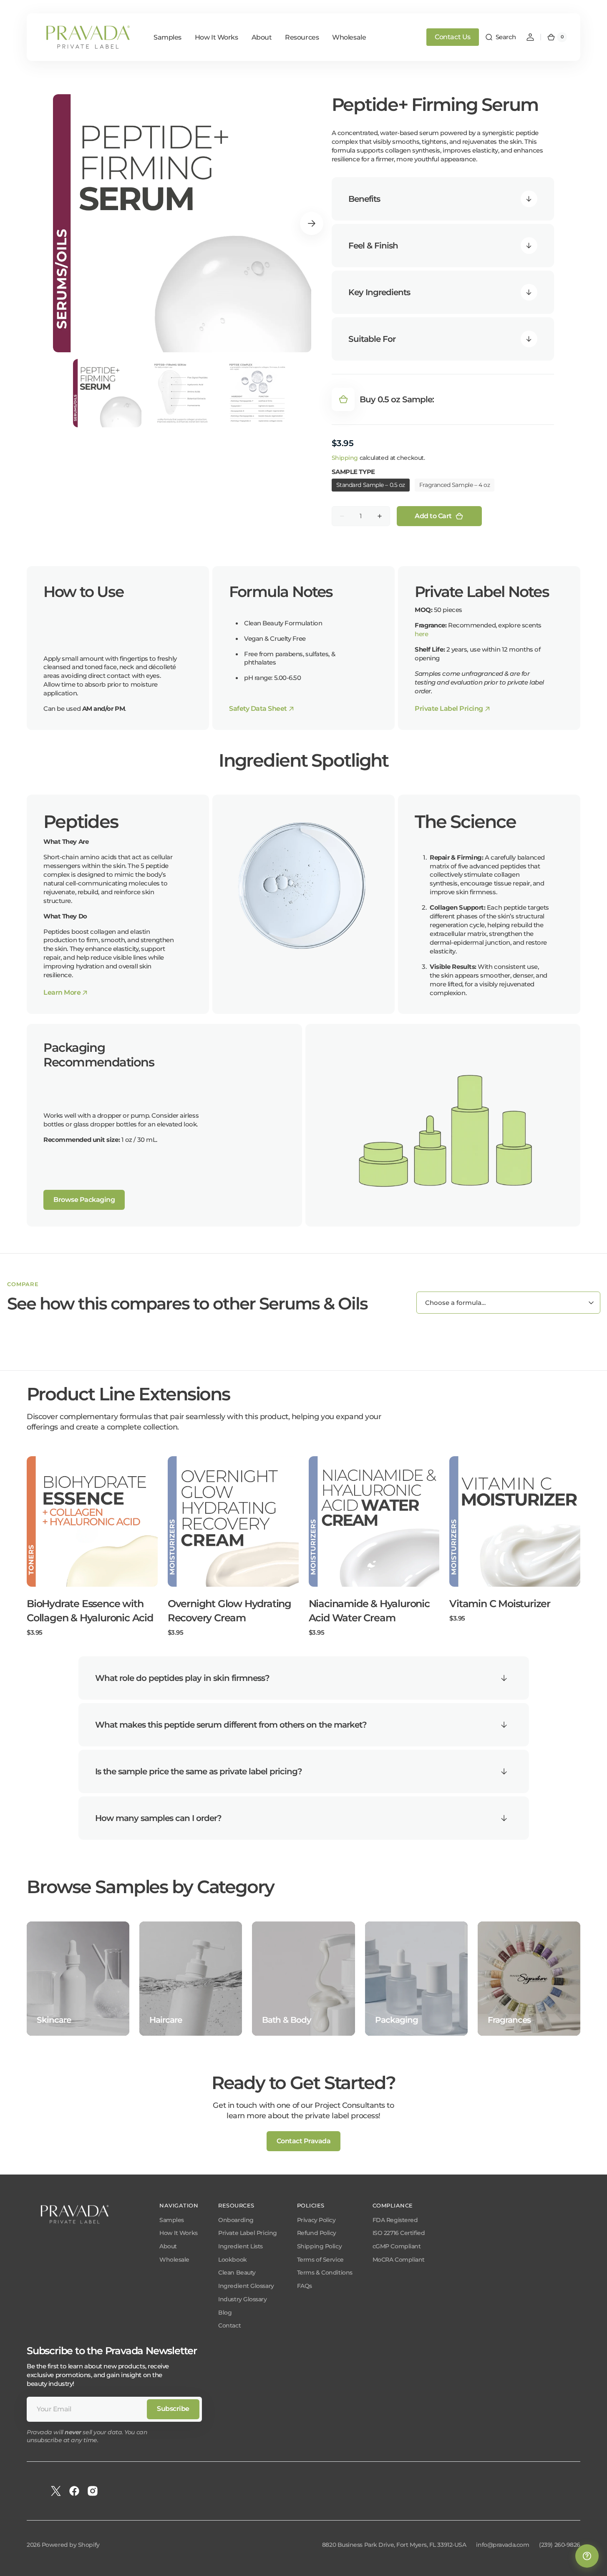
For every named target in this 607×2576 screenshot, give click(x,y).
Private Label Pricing (248, 2233)
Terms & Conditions (325, 2272)
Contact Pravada (304, 2141)
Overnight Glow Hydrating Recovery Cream (229, 1611)
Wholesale (174, 2260)
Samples (172, 2220)
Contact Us (453, 37)
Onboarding (236, 2220)
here (421, 634)
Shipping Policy (319, 2246)
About (168, 2246)
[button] (500, 37)
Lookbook (232, 2260)
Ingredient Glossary (246, 2286)
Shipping (345, 458)
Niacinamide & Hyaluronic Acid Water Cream (369, 1611)
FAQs (305, 2286)
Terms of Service (320, 2260)
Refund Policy (317, 2233)
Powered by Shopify (71, 2545)
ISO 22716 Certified (399, 2233)
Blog (225, 2313)
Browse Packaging (84, 1200)
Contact (229, 2325)
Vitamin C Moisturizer (500, 1604)
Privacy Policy (316, 2220)
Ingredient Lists (241, 2246)
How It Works (179, 2233)
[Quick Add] (47, 1567)
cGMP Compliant (397, 2246)
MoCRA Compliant (399, 2260)
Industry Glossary (242, 2299)
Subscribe (173, 2409)
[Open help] (587, 2556)
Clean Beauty (237, 2272)
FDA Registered (395, 2220)
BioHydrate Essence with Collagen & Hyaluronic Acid (90, 1611)
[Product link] (92, 1546)
